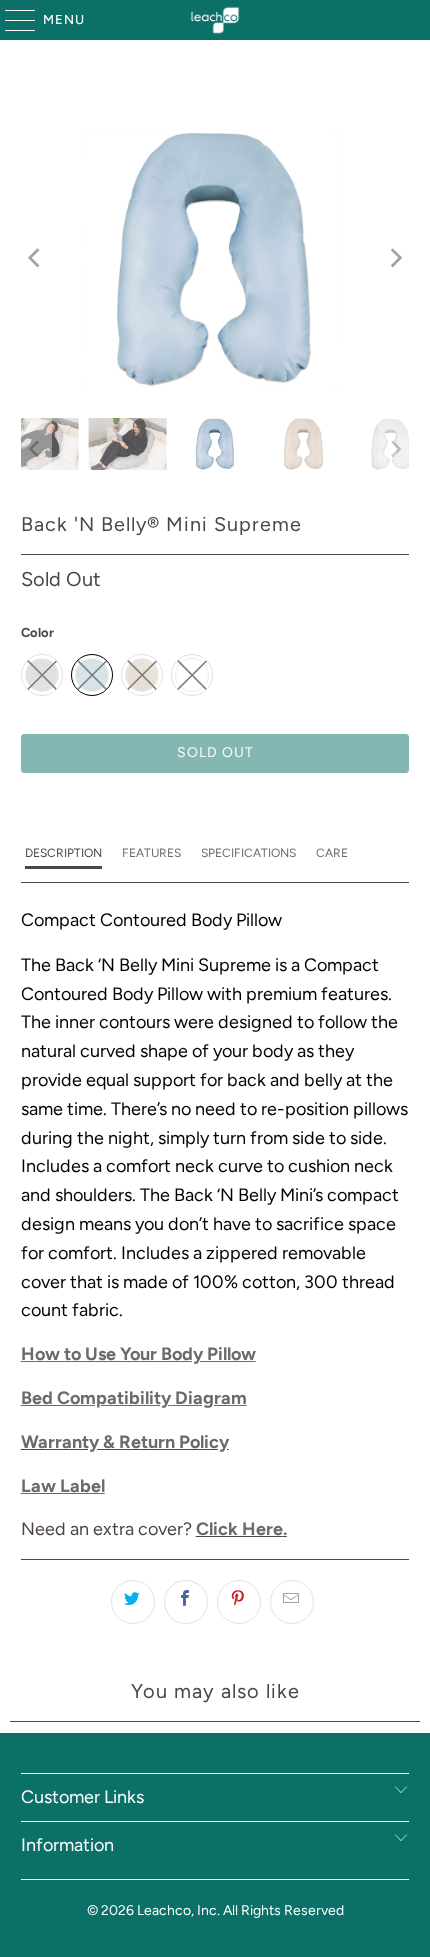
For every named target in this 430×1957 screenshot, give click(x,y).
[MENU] (10, 20)
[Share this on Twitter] (133, 1602)
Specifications (248, 853)
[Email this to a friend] (292, 1602)
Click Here (239, 1529)
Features (151, 853)
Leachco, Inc (177, 1910)
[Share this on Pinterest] (239, 1602)
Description (63, 853)
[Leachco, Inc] (215, 20)
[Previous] (36, 258)
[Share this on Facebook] (186, 1602)
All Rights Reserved (283, 1910)
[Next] (394, 258)
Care (332, 853)
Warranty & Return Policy (125, 1442)
